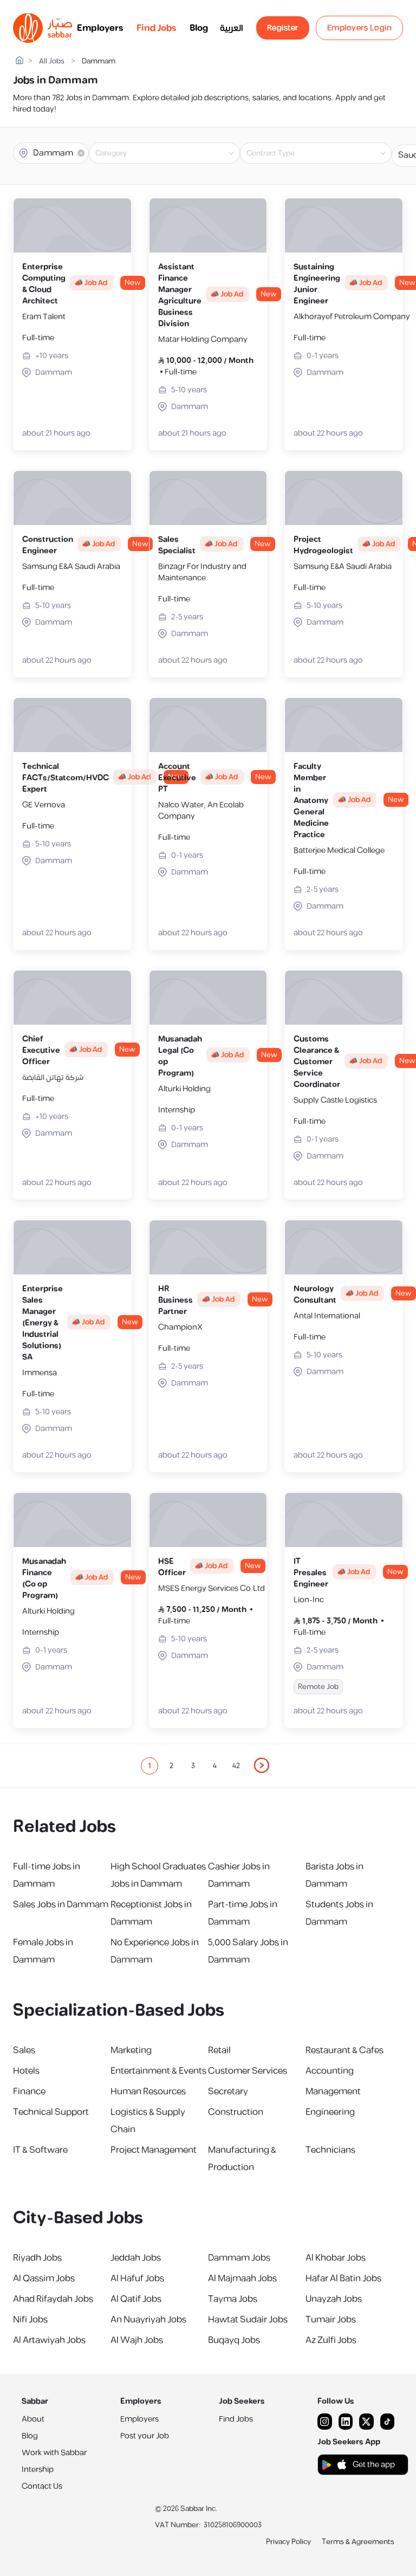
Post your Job (145, 2436)
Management (333, 2092)
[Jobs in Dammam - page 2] (262, 1765)
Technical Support (51, 2112)
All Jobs (52, 62)
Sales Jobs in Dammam (61, 1905)
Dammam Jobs (239, 2258)
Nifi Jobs (30, 2320)
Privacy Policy (288, 2542)
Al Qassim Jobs (44, 2279)
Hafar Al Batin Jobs (343, 2279)
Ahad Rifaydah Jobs (53, 2299)
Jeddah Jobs (136, 2258)
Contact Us (42, 2486)
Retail (219, 2050)
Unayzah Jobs (334, 2299)
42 (236, 1766)
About (33, 2419)
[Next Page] (262, 1766)
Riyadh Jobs (37, 2258)
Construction (236, 2112)
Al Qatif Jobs (136, 2299)
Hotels (26, 2071)
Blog (199, 28)
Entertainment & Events (158, 2071)
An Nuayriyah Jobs (148, 2320)
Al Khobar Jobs (336, 2258)
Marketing (131, 2050)
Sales (24, 2050)
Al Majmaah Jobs (242, 2279)
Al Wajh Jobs (137, 2340)
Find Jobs (157, 28)
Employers (100, 28)
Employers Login (360, 28)
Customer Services (248, 2071)
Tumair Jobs (331, 2320)
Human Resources (148, 2092)
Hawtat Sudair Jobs (248, 2320)
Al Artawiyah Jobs (49, 2340)
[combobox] (173, 153)
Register (283, 28)
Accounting (330, 2071)
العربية (232, 28)
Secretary (228, 2092)
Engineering (330, 2112)
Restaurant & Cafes (344, 2050)
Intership (38, 2470)
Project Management (154, 2150)
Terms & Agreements (358, 2542)
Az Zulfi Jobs (331, 2340)
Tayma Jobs (233, 2299)
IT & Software (40, 2150)
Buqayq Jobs (234, 2340)
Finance (29, 2092)
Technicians (330, 2150)
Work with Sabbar (54, 2453)
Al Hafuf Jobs (137, 2279)
